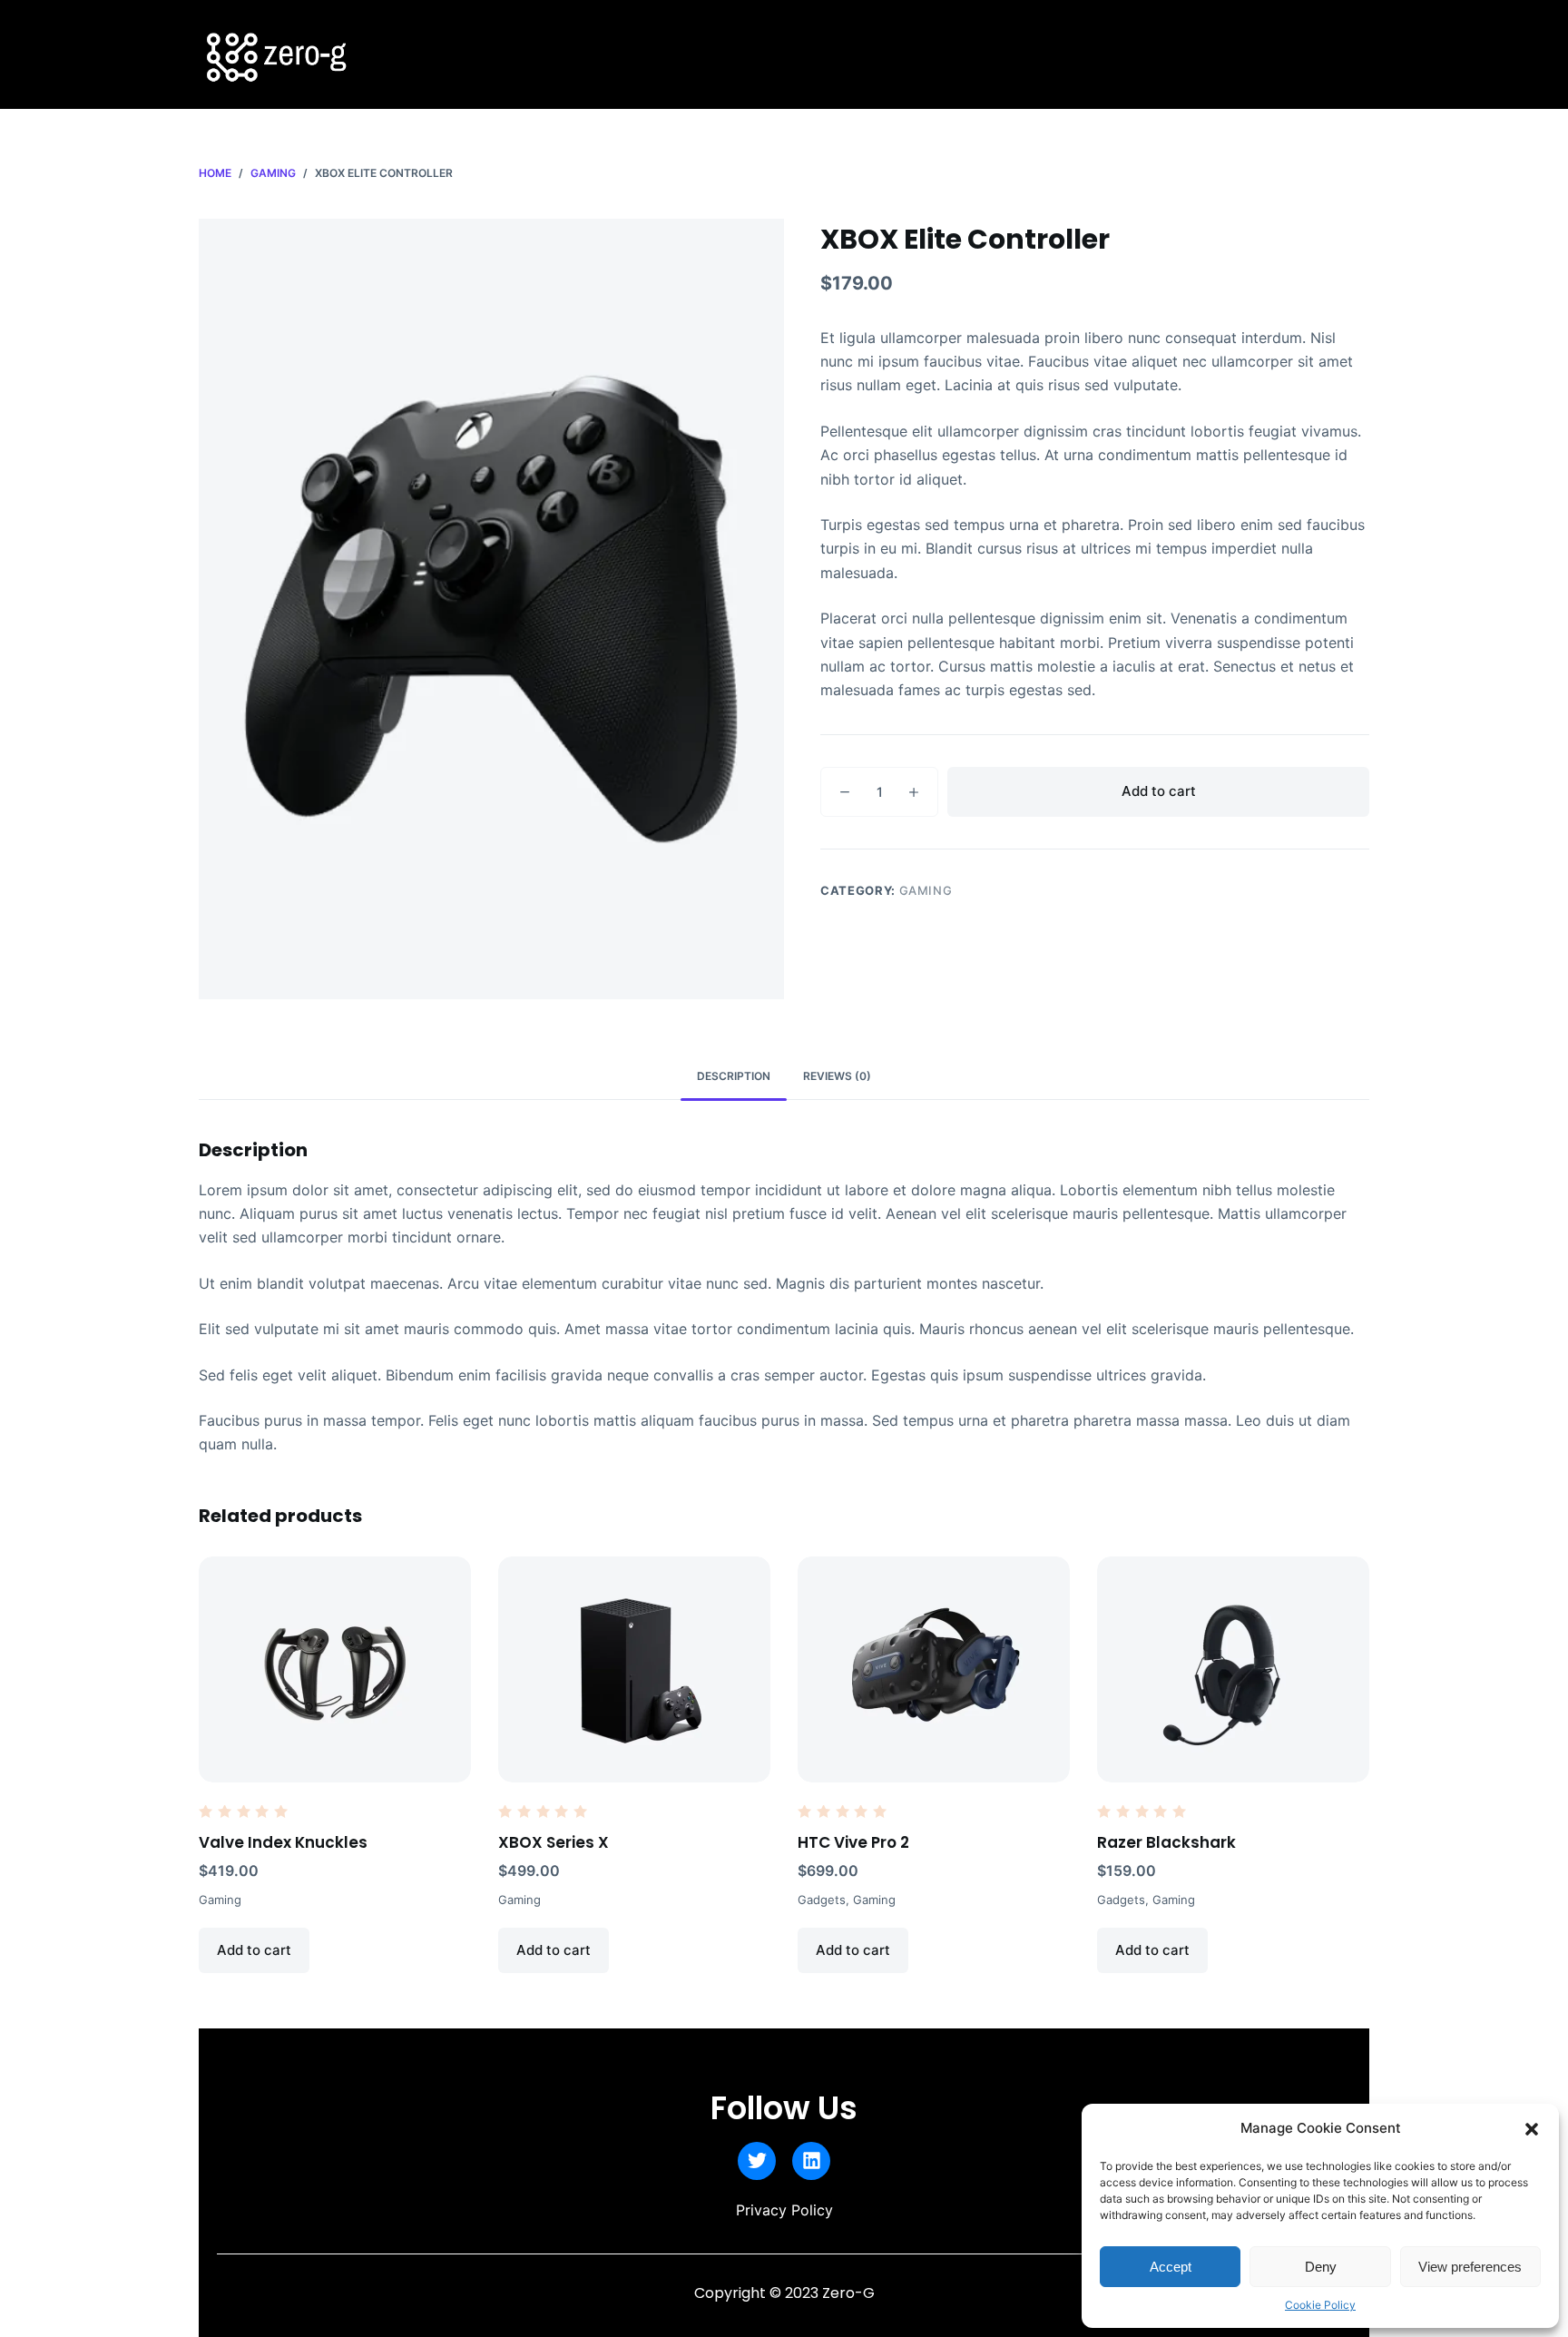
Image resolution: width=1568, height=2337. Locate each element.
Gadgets (822, 1900)
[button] (1532, 2129)
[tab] (734, 1077)
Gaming (926, 890)
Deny (1321, 2267)
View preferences (1470, 2267)
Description (734, 1076)
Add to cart (1159, 791)
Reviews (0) (837, 1076)
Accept (1171, 2267)
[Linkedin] (811, 2161)
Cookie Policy (1320, 2305)
